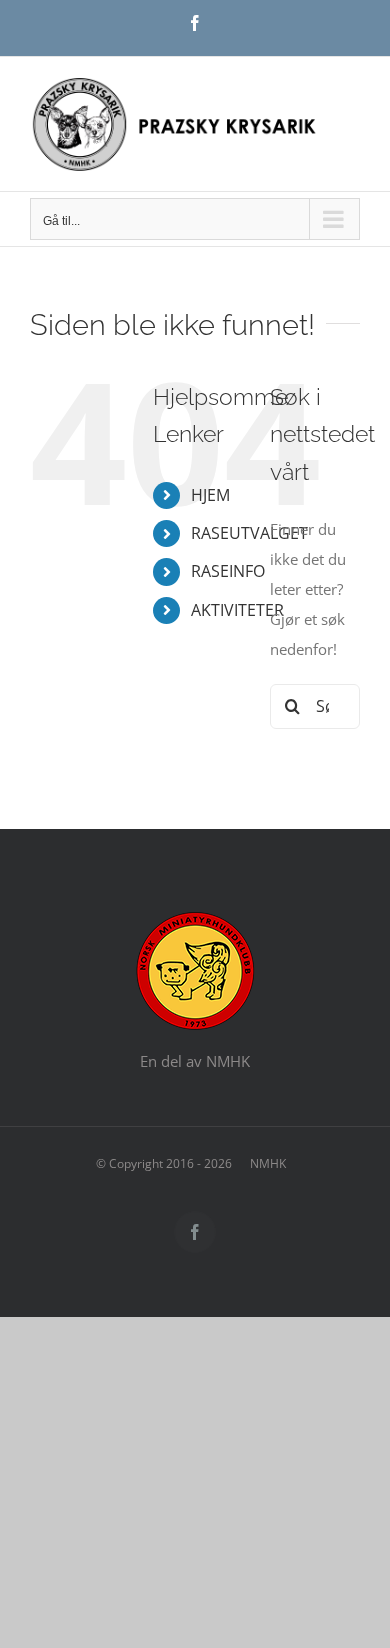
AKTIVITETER (237, 610)
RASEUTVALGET (249, 533)
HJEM (210, 495)
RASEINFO (228, 571)
